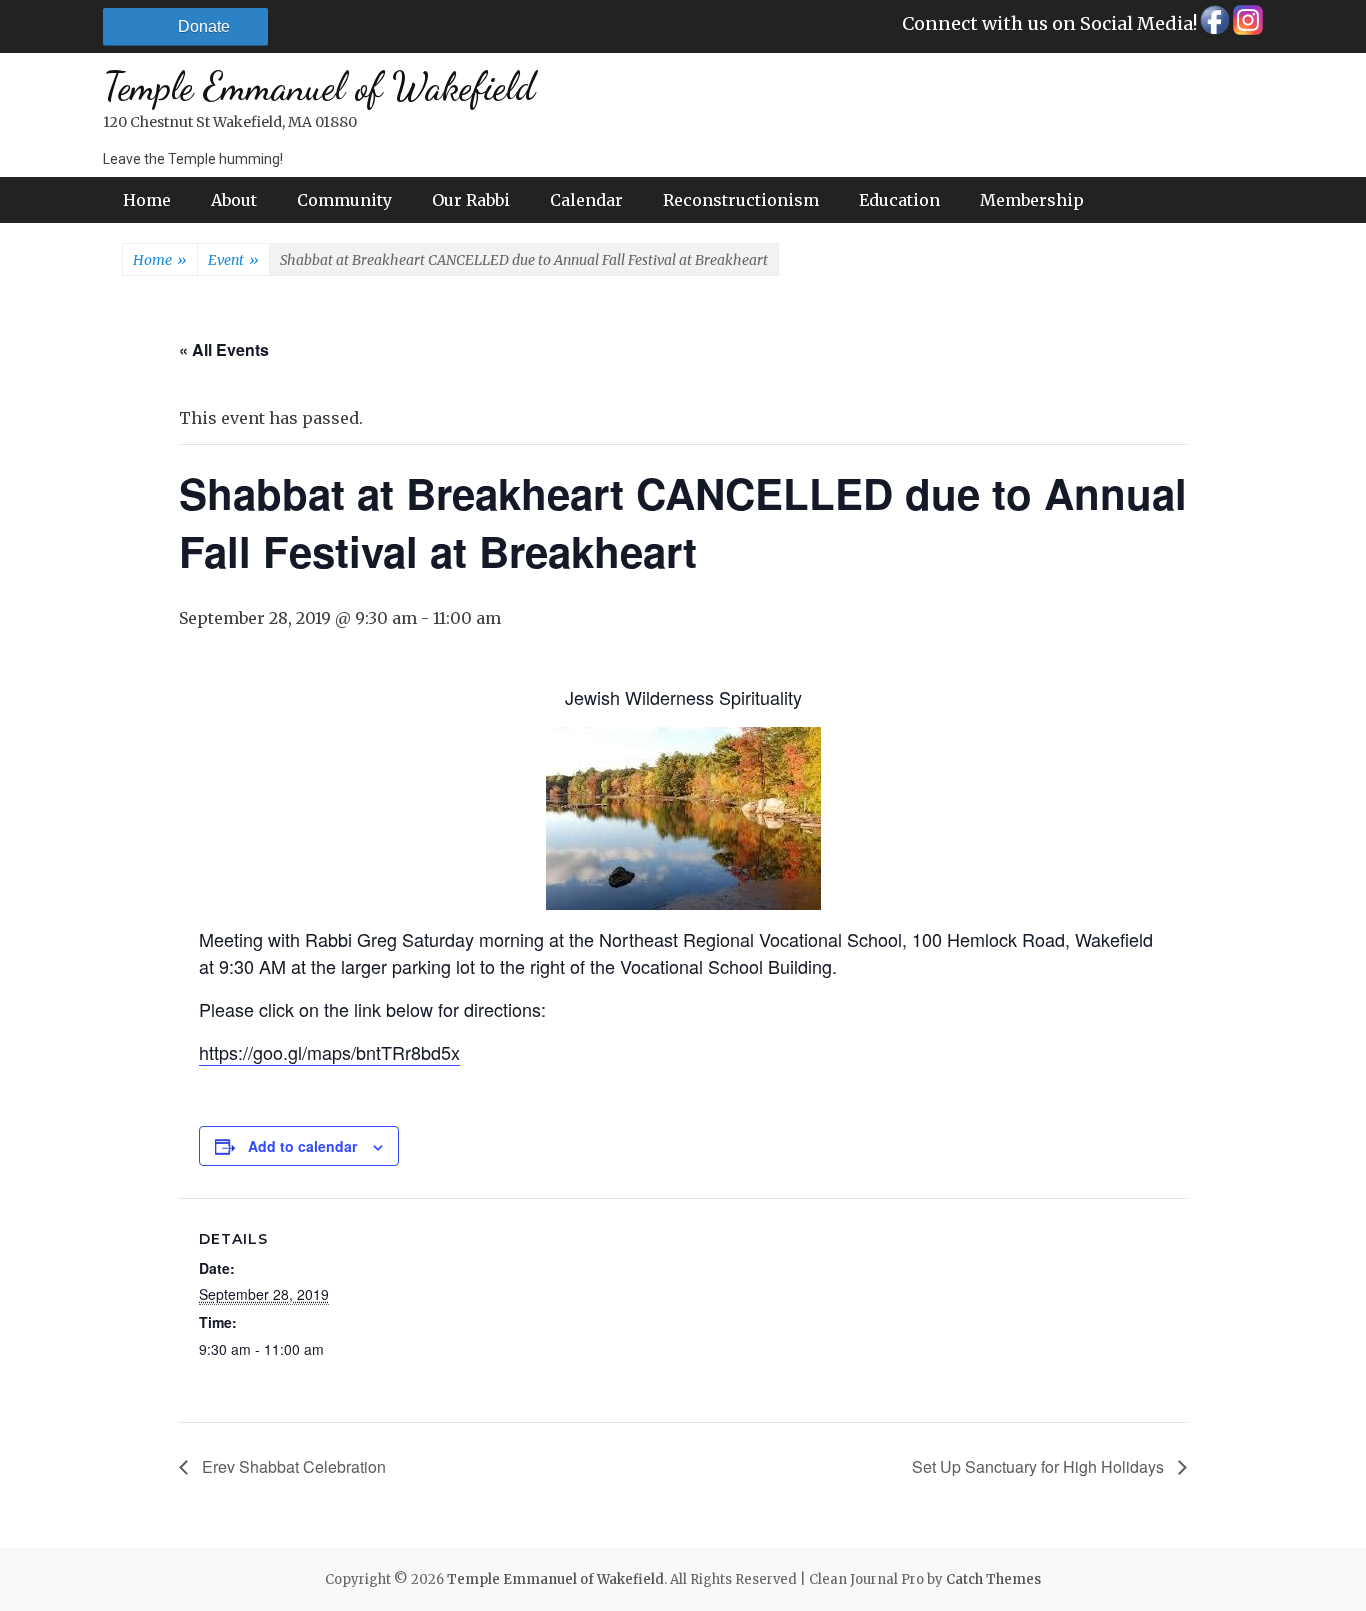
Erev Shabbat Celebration (292, 1466)
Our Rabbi (471, 200)
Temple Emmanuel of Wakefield (319, 87)
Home (147, 200)
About (234, 200)
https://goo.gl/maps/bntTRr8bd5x (329, 1052)
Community (344, 200)
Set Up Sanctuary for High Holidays (1040, 1466)
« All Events (224, 349)
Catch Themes (993, 1579)
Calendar (586, 200)
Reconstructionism (741, 200)
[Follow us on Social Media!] (1213, 25)
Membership (1032, 200)
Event (233, 260)
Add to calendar (302, 1146)
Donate (204, 26)
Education (899, 200)
